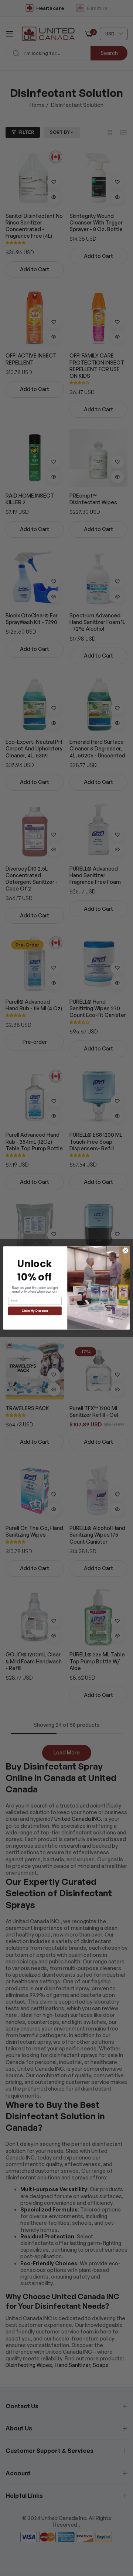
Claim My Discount (35, 1311)
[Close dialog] (125, 1250)
